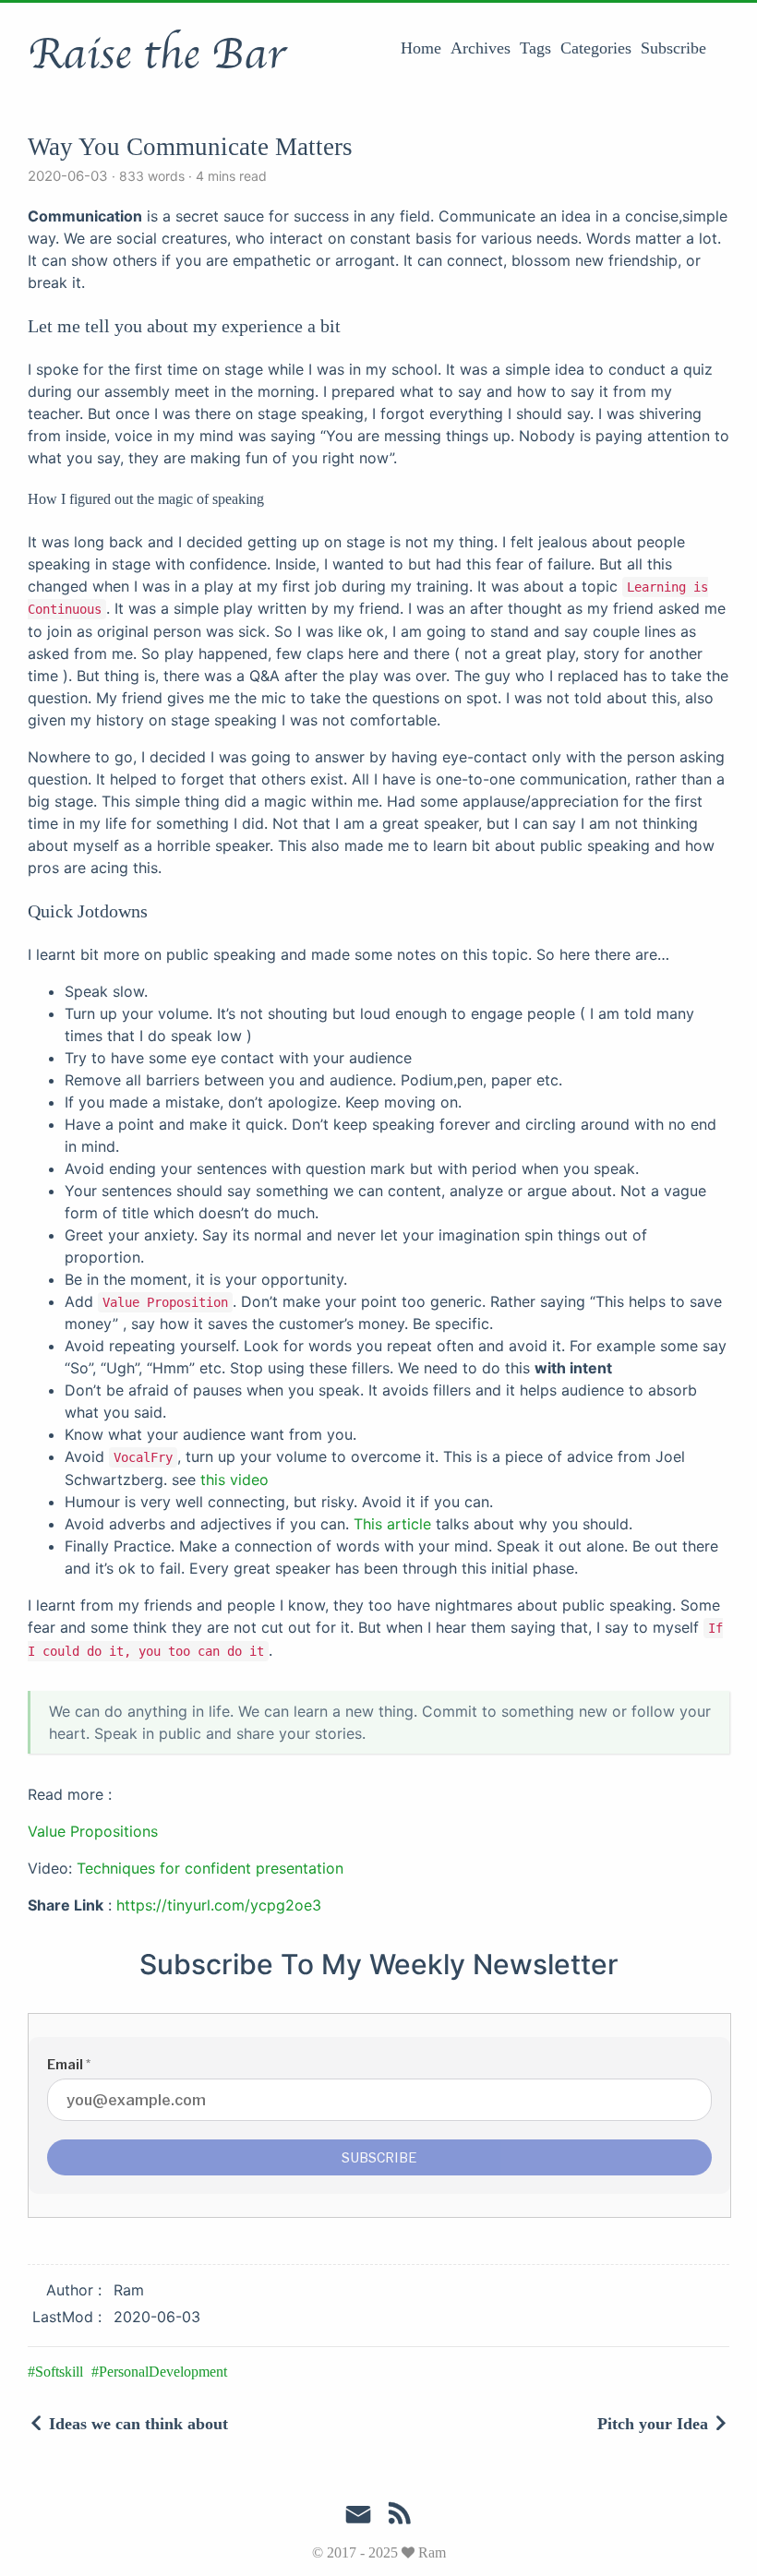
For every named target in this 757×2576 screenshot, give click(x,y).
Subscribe (673, 48)
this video (234, 1480)
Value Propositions (93, 1831)
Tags (535, 48)
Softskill (59, 2372)
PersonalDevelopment (163, 2372)
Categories (596, 48)
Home (421, 48)
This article (392, 1524)
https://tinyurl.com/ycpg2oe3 (219, 1905)
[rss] (400, 2517)
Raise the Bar (156, 54)
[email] (358, 2515)
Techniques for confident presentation (210, 1868)
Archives (481, 48)
